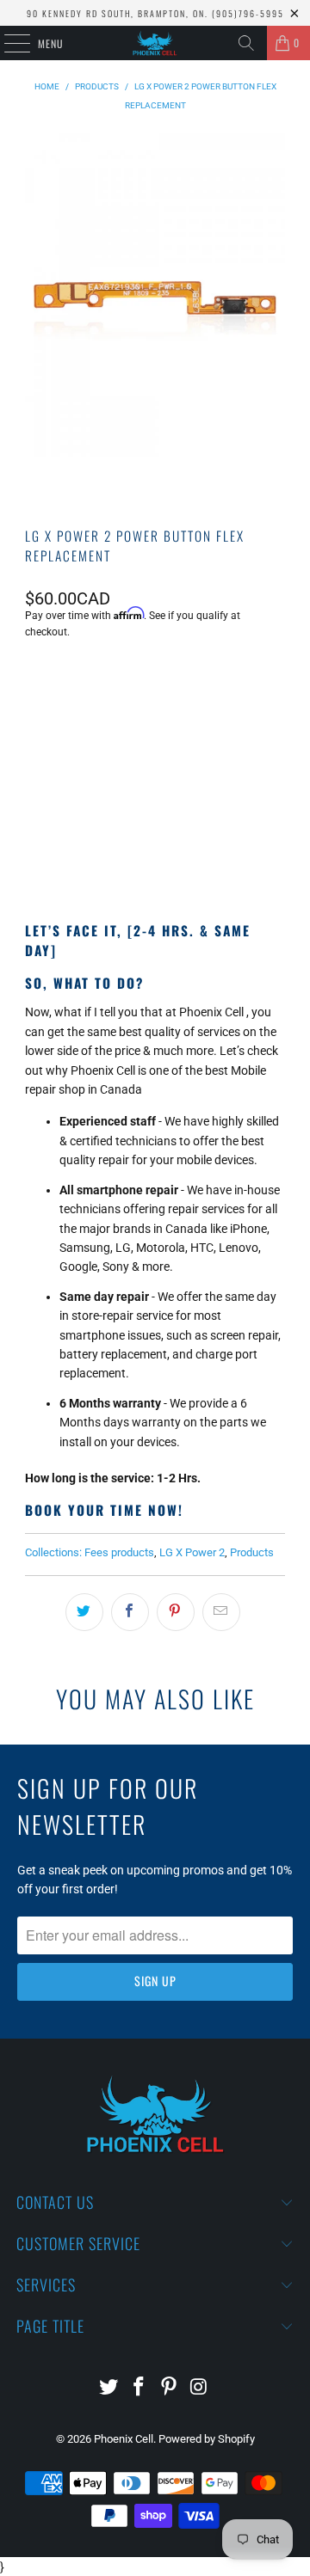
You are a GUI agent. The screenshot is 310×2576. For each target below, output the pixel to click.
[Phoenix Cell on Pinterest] (170, 2388)
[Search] (246, 43)
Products (252, 1552)
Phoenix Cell (124, 2439)
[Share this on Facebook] (130, 1612)
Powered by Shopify (207, 2439)
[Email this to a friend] (221, 1612)
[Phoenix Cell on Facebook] (139, 2388)
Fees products (119, 1552)
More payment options (155, 846)
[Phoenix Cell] (155, 43)
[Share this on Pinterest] (176, 1612)
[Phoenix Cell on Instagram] (199, 2388)
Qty (34, 678)
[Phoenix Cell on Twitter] (109, 2388)
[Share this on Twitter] (84, 1612)
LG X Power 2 (192, 1552)
